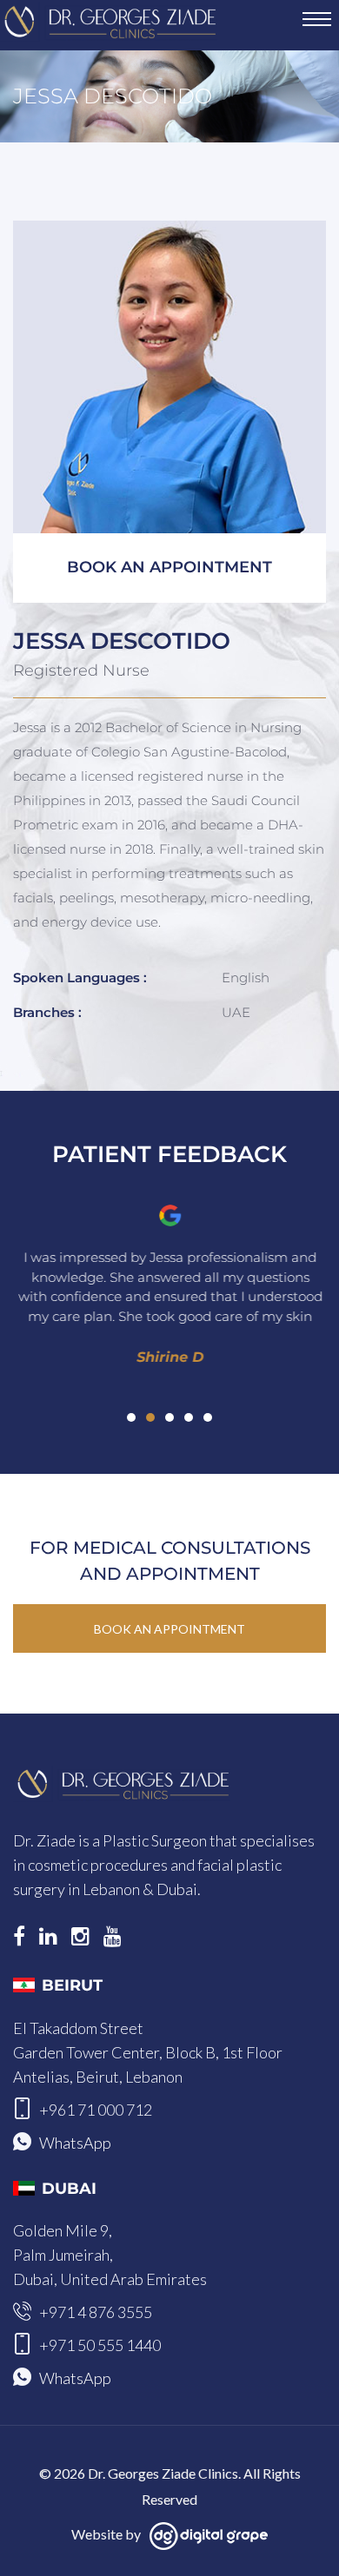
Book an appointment (169, 567)
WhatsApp (75, 2143)
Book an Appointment (169, 1629)
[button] (131, 1417)
